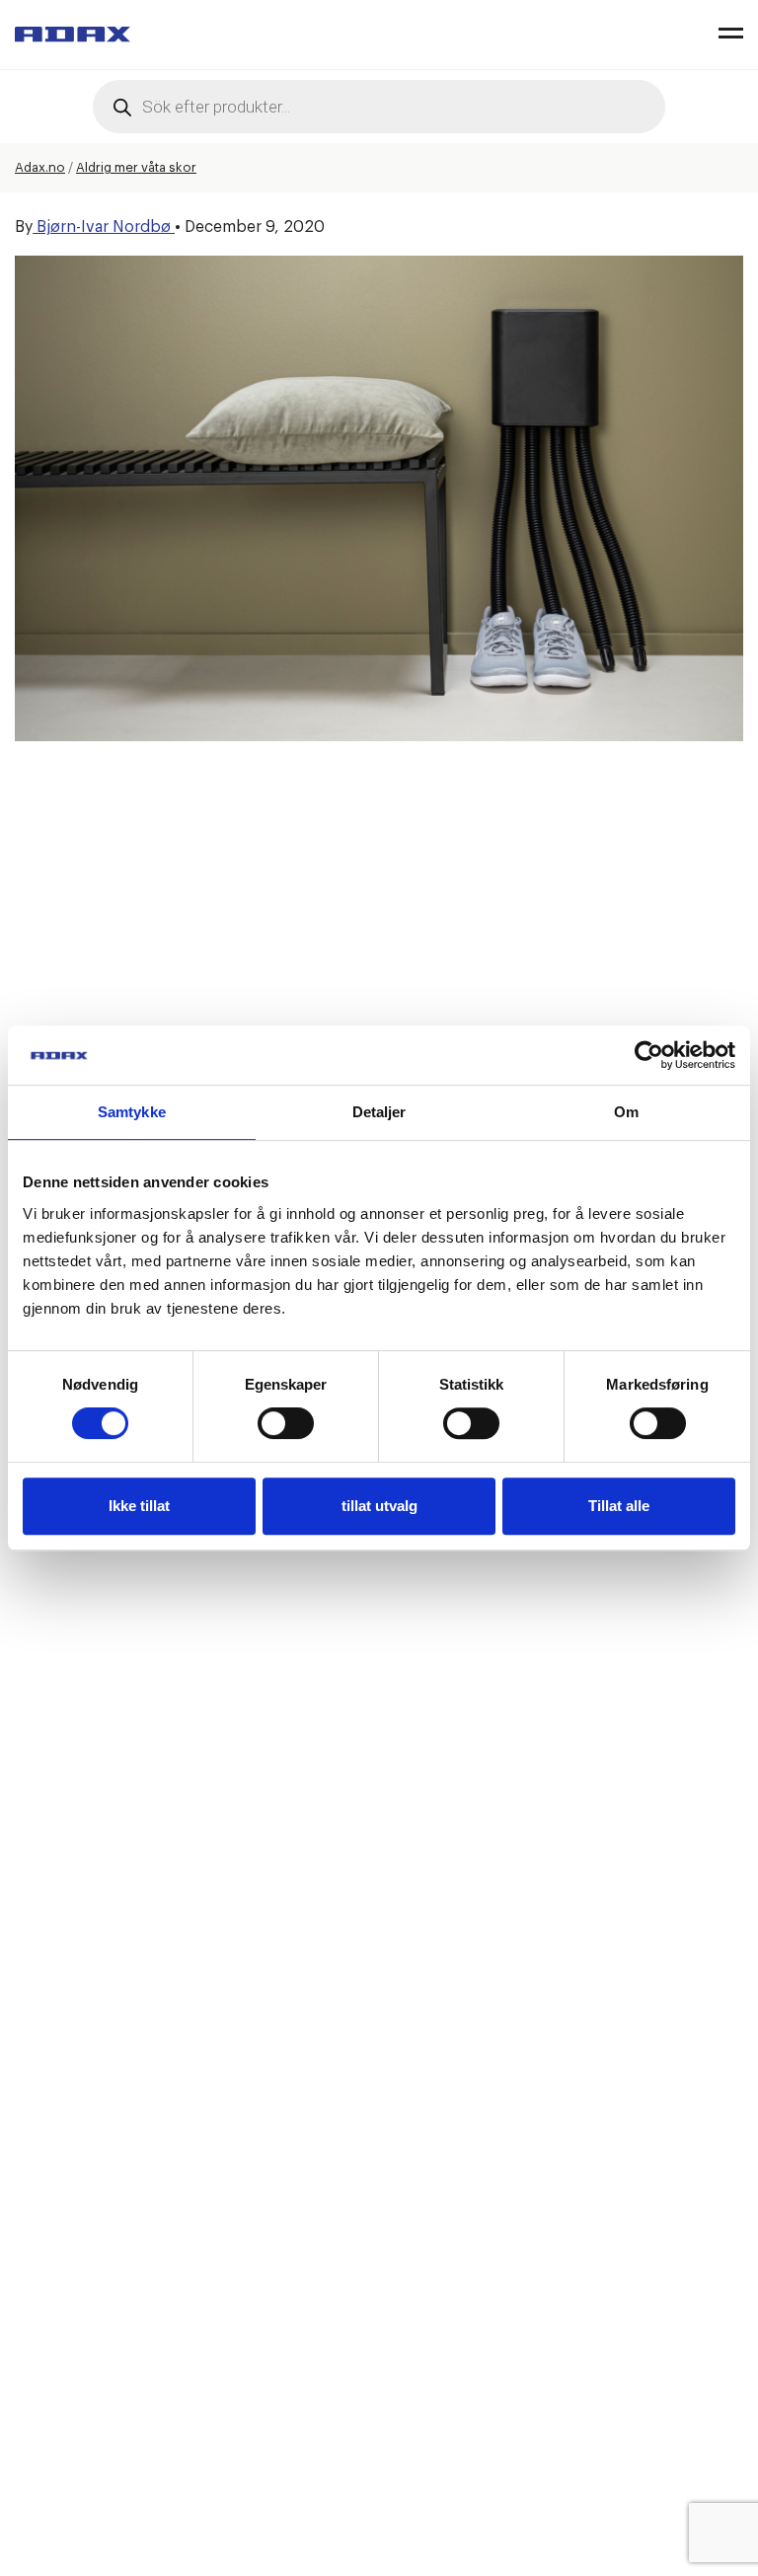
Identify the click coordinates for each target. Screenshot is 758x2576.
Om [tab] (626, 1112)
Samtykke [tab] (132, 1112)
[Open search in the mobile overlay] (379, 107)
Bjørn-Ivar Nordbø (104, 227)
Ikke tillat (139, 1506)
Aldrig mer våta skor (136, 167)
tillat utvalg (379, 1506)
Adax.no (40, 167)
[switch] (286, 1423)
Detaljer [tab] (379, 1112)
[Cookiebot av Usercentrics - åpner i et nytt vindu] (649, 1055)
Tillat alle (619, 1506)
